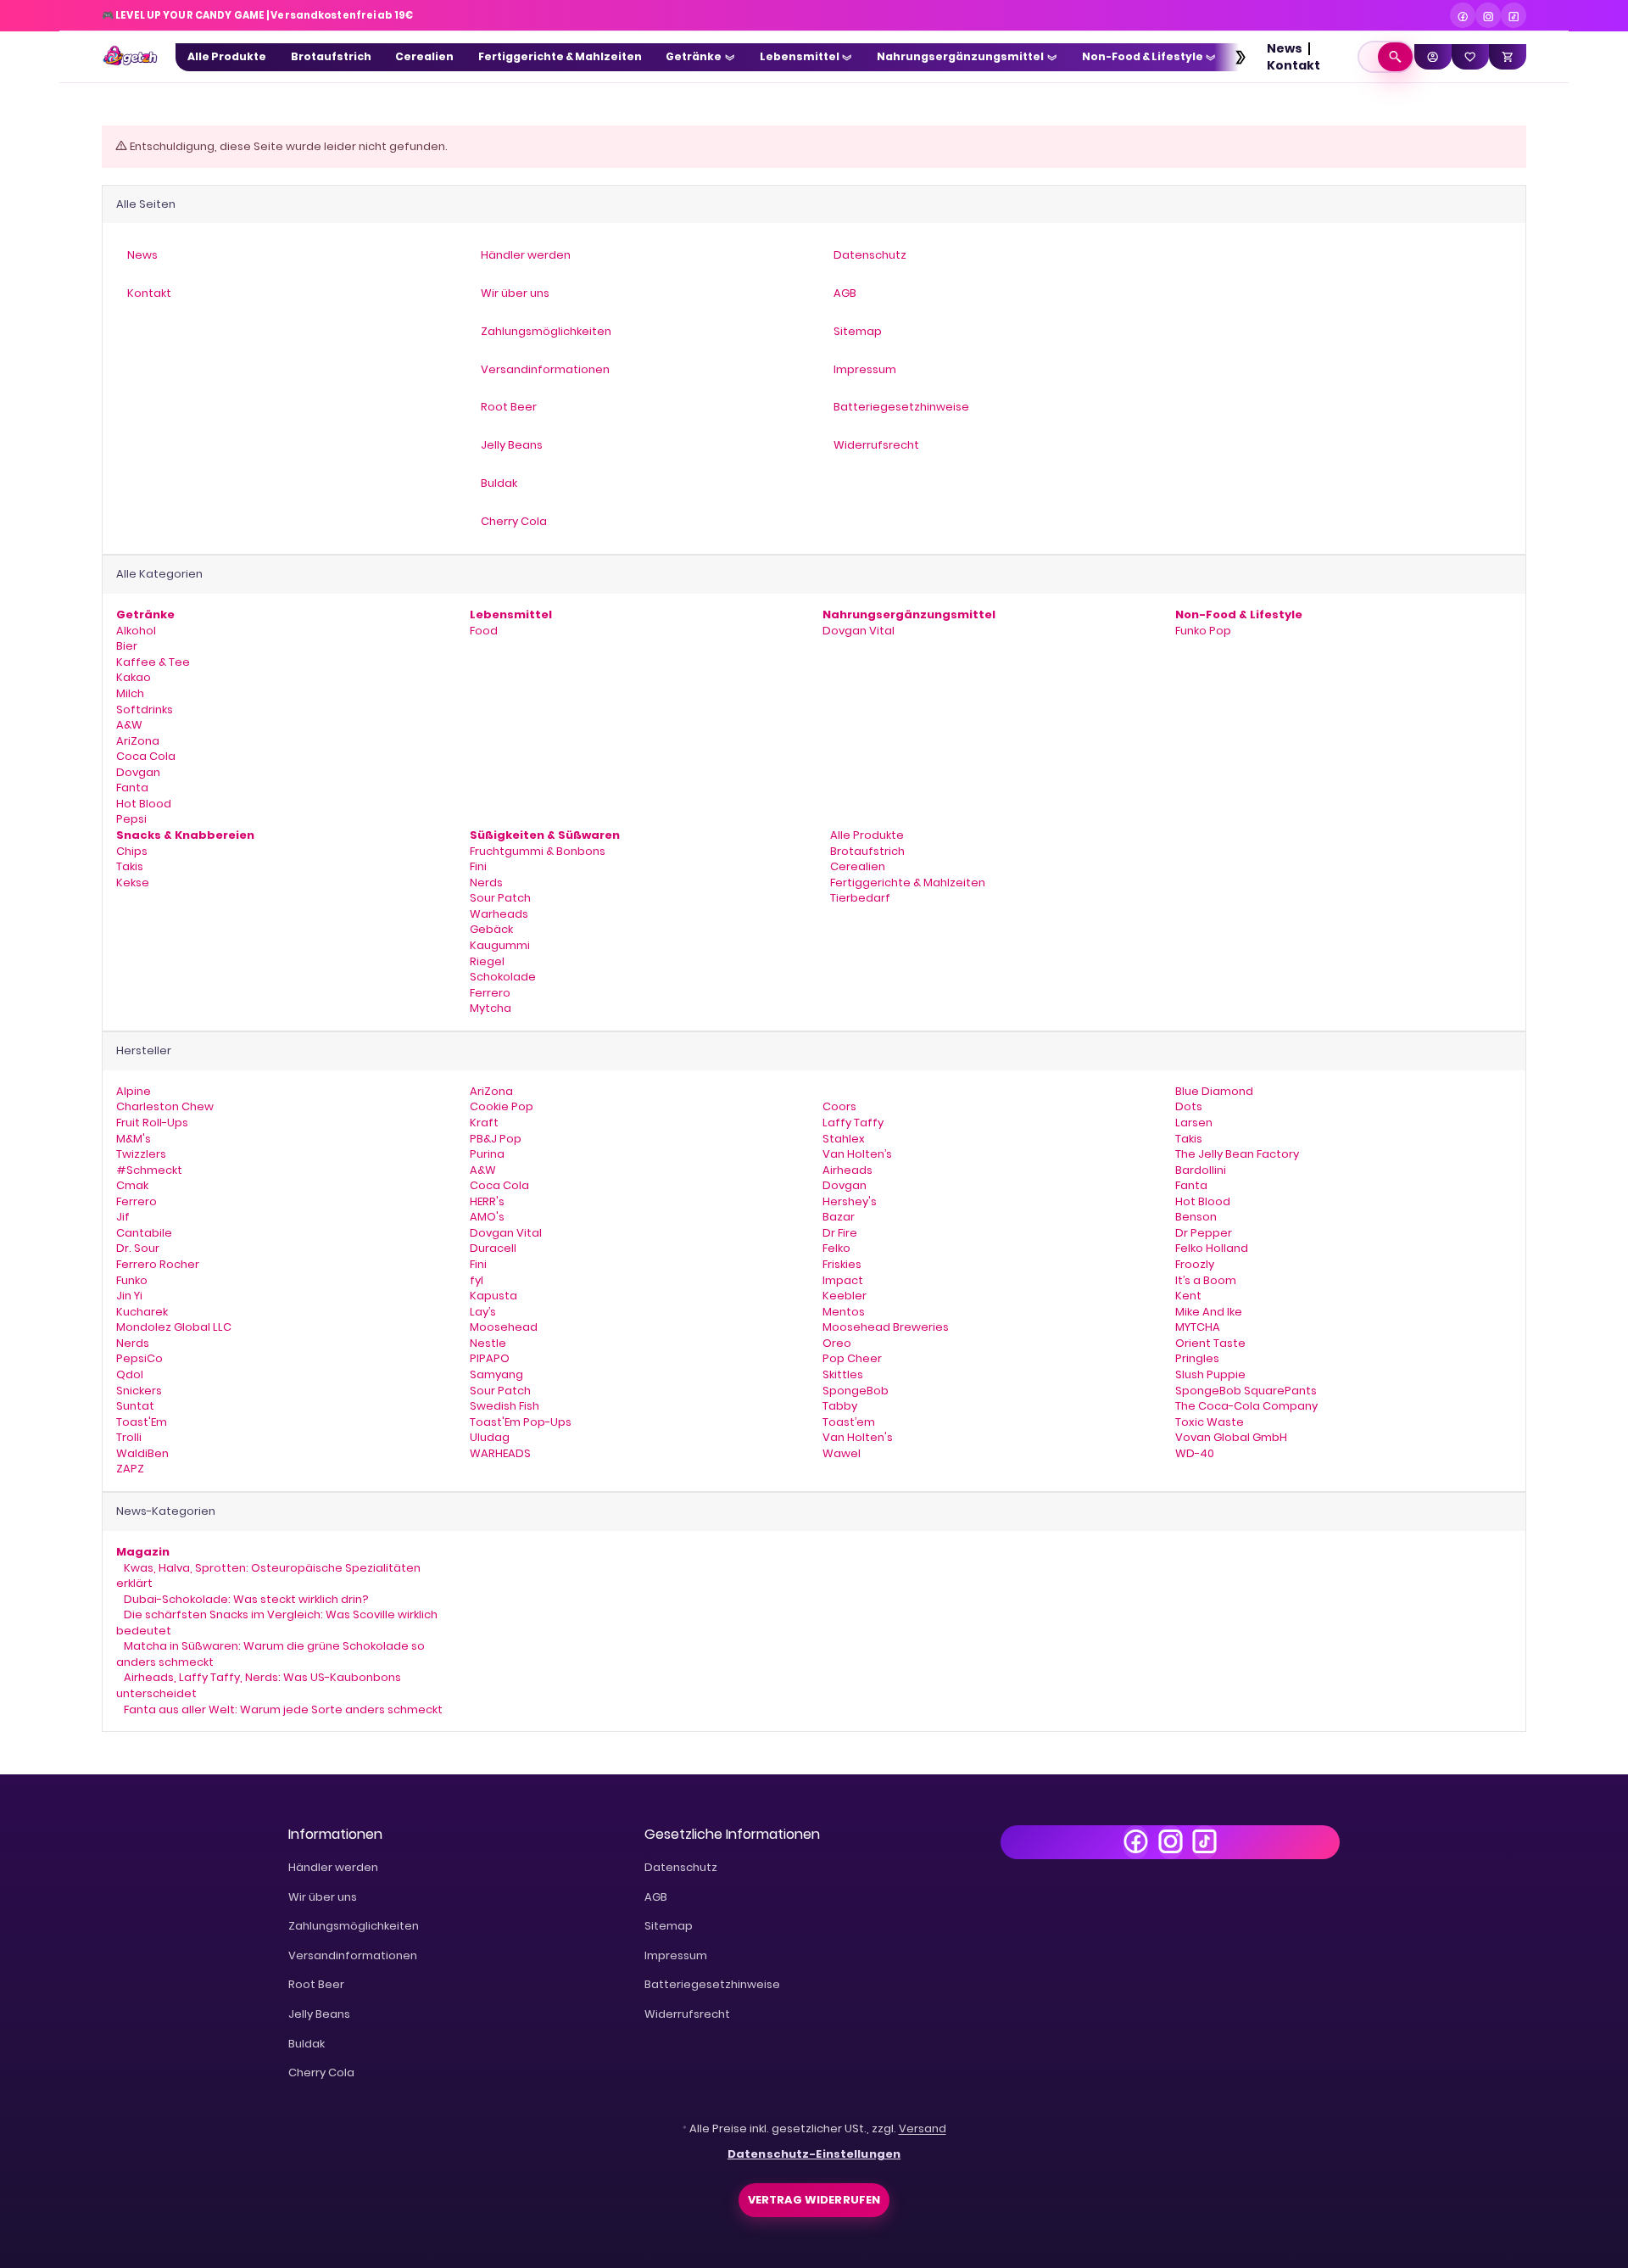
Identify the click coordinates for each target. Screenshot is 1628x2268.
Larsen (1194, 1123)
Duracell (493, 1248)
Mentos (844, 1312)
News (1285, 48)
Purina (487, 1154)
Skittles (843, 1374)
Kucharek (142, 1312)
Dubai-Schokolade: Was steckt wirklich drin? (245, 1599)
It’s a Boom (1206, 1280)
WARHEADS (500, 1453)
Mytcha (491, 1008)
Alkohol (136, 631)
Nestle (488, 1343)
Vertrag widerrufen (814, 2200)
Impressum (676, 1955)
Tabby (840, 1406)
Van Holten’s (857, 1154)
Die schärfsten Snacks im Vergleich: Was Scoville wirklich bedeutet (277, 1623)
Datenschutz (681, 1867)
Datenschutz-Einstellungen (814, 2154)
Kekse (133, 883)
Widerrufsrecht (687, 2014)
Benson (1196, 1217)
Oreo (837, 1343)
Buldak (307, 2044)
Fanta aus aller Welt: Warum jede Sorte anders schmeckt (282, 1709)
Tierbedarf (859, 898)
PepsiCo (139, 1358)
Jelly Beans (319, 2014)
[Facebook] (1463, 15)
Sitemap (669, 1926)
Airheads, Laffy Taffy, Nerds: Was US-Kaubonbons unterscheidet (259, 1685)
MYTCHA (1198, 1327)
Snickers (139, 1391)
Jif (123, 1217)
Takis (130, 866)
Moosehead (504, 1327)
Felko (836, 1248)
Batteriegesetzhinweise (712, 1984)
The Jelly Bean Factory (1237, 1154)
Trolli (129, 1437)
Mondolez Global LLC (174, 1327)
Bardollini (1201, 1170)
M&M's (134, 1139)
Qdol (130, 1374)
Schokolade (503, 977)
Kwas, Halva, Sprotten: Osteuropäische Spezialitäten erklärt (268, 1576)
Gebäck (491, 929)
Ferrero (490, 993)
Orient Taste (1210, 1343)
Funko (132, 1280)
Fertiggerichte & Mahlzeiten (906, 883)
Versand (923, 2128)
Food (484, 631)
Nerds (486, 883)
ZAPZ (130, 1469)
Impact (843, 1280)
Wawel (842, 1453)
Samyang (496, 1374)
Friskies (842, 1264)
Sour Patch (500, 898)
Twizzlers (141, 1154)
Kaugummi (500, 945)
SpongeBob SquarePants (1246, 1391)
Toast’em (849, 1422)
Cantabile (144, 1233)
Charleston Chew (165, 1106)
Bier (127, 646)
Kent (1188, 1296)
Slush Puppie (1210, 1374)
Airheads (847, 1170)
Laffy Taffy (853, 1123)
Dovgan (138, 772)
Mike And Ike (1209, 1312)
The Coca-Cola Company (1246, 1406)
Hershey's (850, 1201)
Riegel (487, 961)
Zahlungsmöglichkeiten (354, 1926)
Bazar (839, 1217)
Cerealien (856, 866)
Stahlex (844, 1139)
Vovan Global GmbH (1231, 1437)
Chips (132, 851)
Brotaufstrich (866, 851)
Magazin (143, 1552)
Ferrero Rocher (158, 1264)
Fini (478, 866)
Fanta (132, 788)
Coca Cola (146, 756)
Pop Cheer (852, 1358)
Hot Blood (144, 804)
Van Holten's (858, 1437)
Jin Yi (129, 1296)
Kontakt (1293, 65)
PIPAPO (490, 1358)
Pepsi (131, 819)
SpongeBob (856, 1391)
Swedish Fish (505, 1406)
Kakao (134, 677)
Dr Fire (840, 1233)
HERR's (487, 1201)
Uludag (490, 1437)
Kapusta (493, 1296)
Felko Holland (1212, 1248)
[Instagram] (1488, 15)
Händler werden (333, 1867)
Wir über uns (323, 1897)
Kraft (484, 1123)
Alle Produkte (866, 835)
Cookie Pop (502, 1106)
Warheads (499, 914)
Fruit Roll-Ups (152, 1123)
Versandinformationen (353, 1955)
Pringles (1197, 1358)
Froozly (1195, 1264)
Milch (130, 693)
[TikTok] (1514, 15)
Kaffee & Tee (153, 662)
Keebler (845, 1296)
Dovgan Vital (859, 631)
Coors (839, 1106)
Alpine (134, 1091)
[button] (1232, 57)
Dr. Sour (138, 1248)
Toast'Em (142, 1422)
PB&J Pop (496, 1139)
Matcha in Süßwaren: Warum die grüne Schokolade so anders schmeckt (270, 1654)
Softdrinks (145, 709)
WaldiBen (142, 1453)
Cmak (132, 1185)
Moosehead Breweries (886, 1327)
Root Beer (316, 1984)
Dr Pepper (1204, 1233)
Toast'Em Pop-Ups (521, 1422)
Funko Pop (1203, 631)
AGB (656, 1897)
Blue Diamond (1214, 1091)
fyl (477, 1280)
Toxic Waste (1210, 1422)
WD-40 (1195, 1453)
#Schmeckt (149, 1170)
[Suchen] (1395, 57)
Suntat (135, 1406)
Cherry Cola (321, 2072)
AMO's (487, 1217)
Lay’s (483, 1312)
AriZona (138, 741)
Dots (1189, 1106)
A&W (129, 725)
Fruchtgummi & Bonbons (538, 851)
